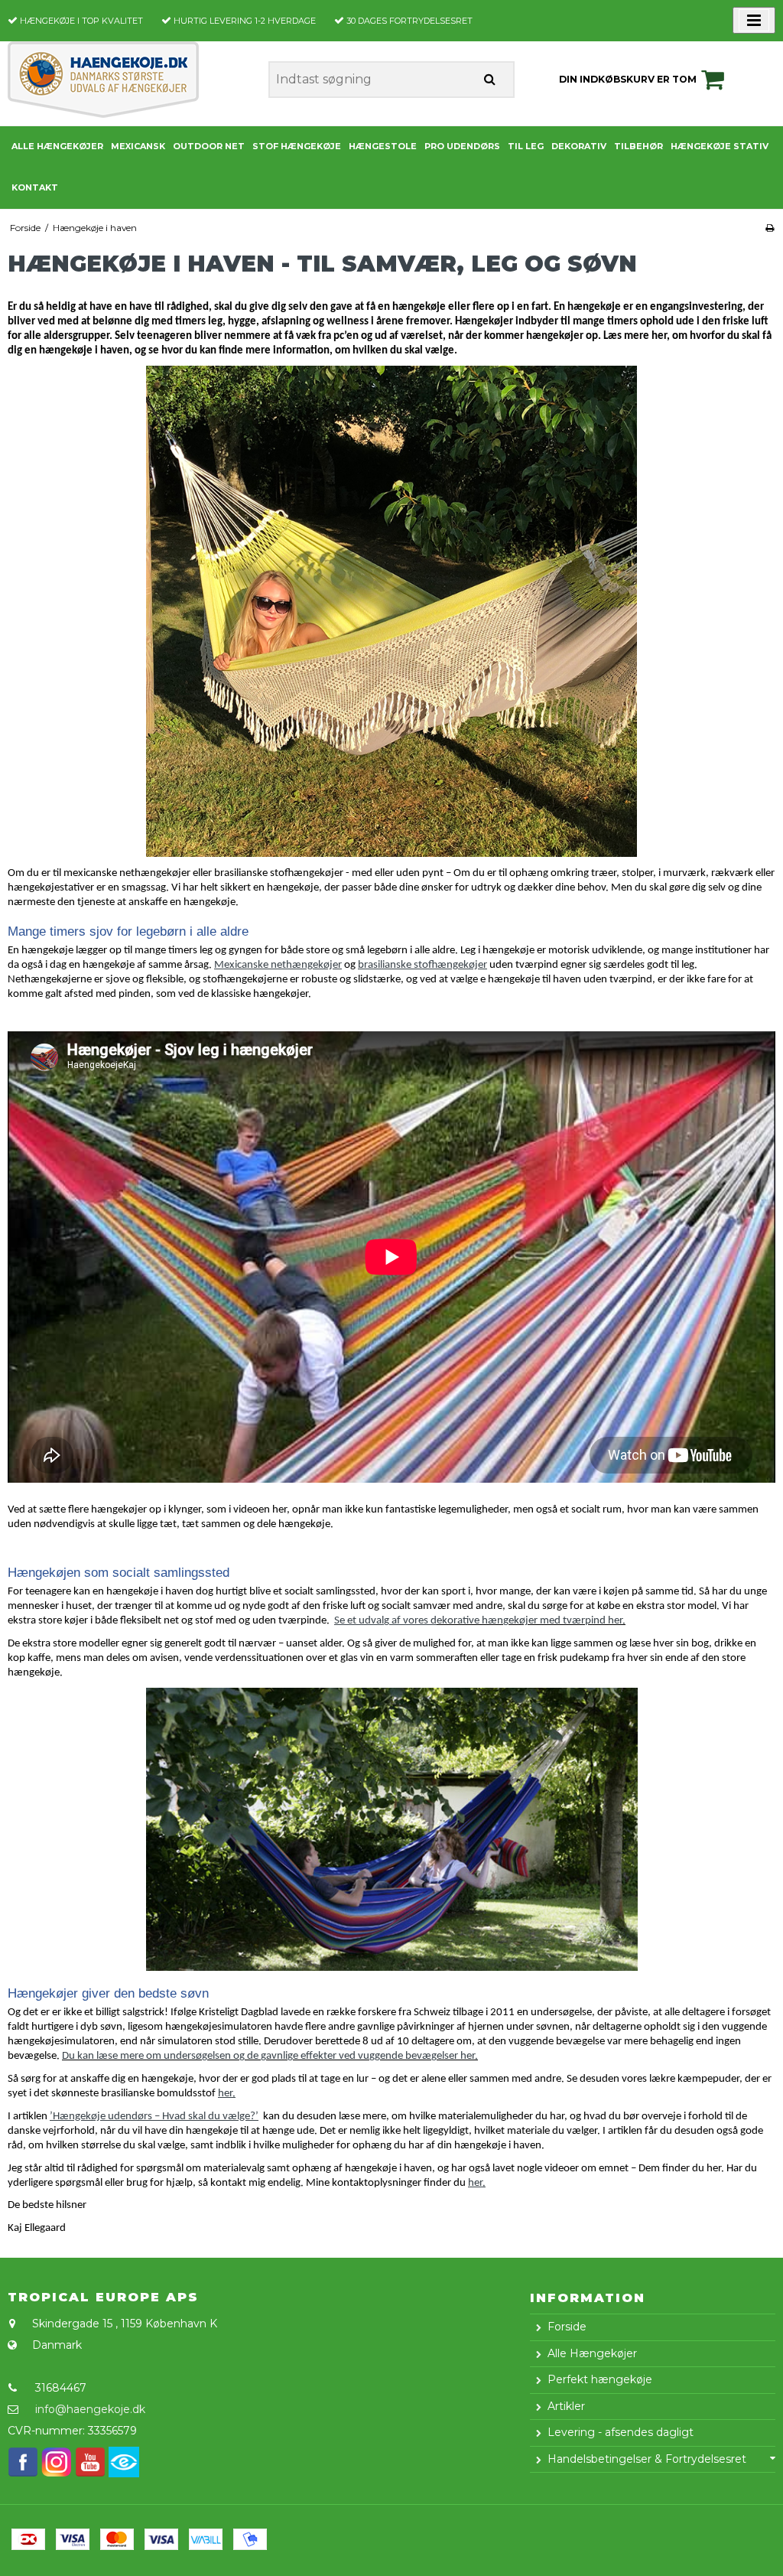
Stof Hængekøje (297, 146)
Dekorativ (579, 146)
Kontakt (35, 187)
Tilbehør (638, 146)
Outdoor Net (209, 146)
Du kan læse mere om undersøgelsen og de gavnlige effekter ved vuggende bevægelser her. (270, 2056)
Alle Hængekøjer (57, 146)
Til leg (526, 146)
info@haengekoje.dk (90, 2409)
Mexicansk (138, 146)
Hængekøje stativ (720, 146)
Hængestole (383, 146)
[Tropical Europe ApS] (130, 80)
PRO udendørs (462, 146)
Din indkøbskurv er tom (628, 79)
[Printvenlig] (770, 228)
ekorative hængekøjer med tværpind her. (531, 1621)
